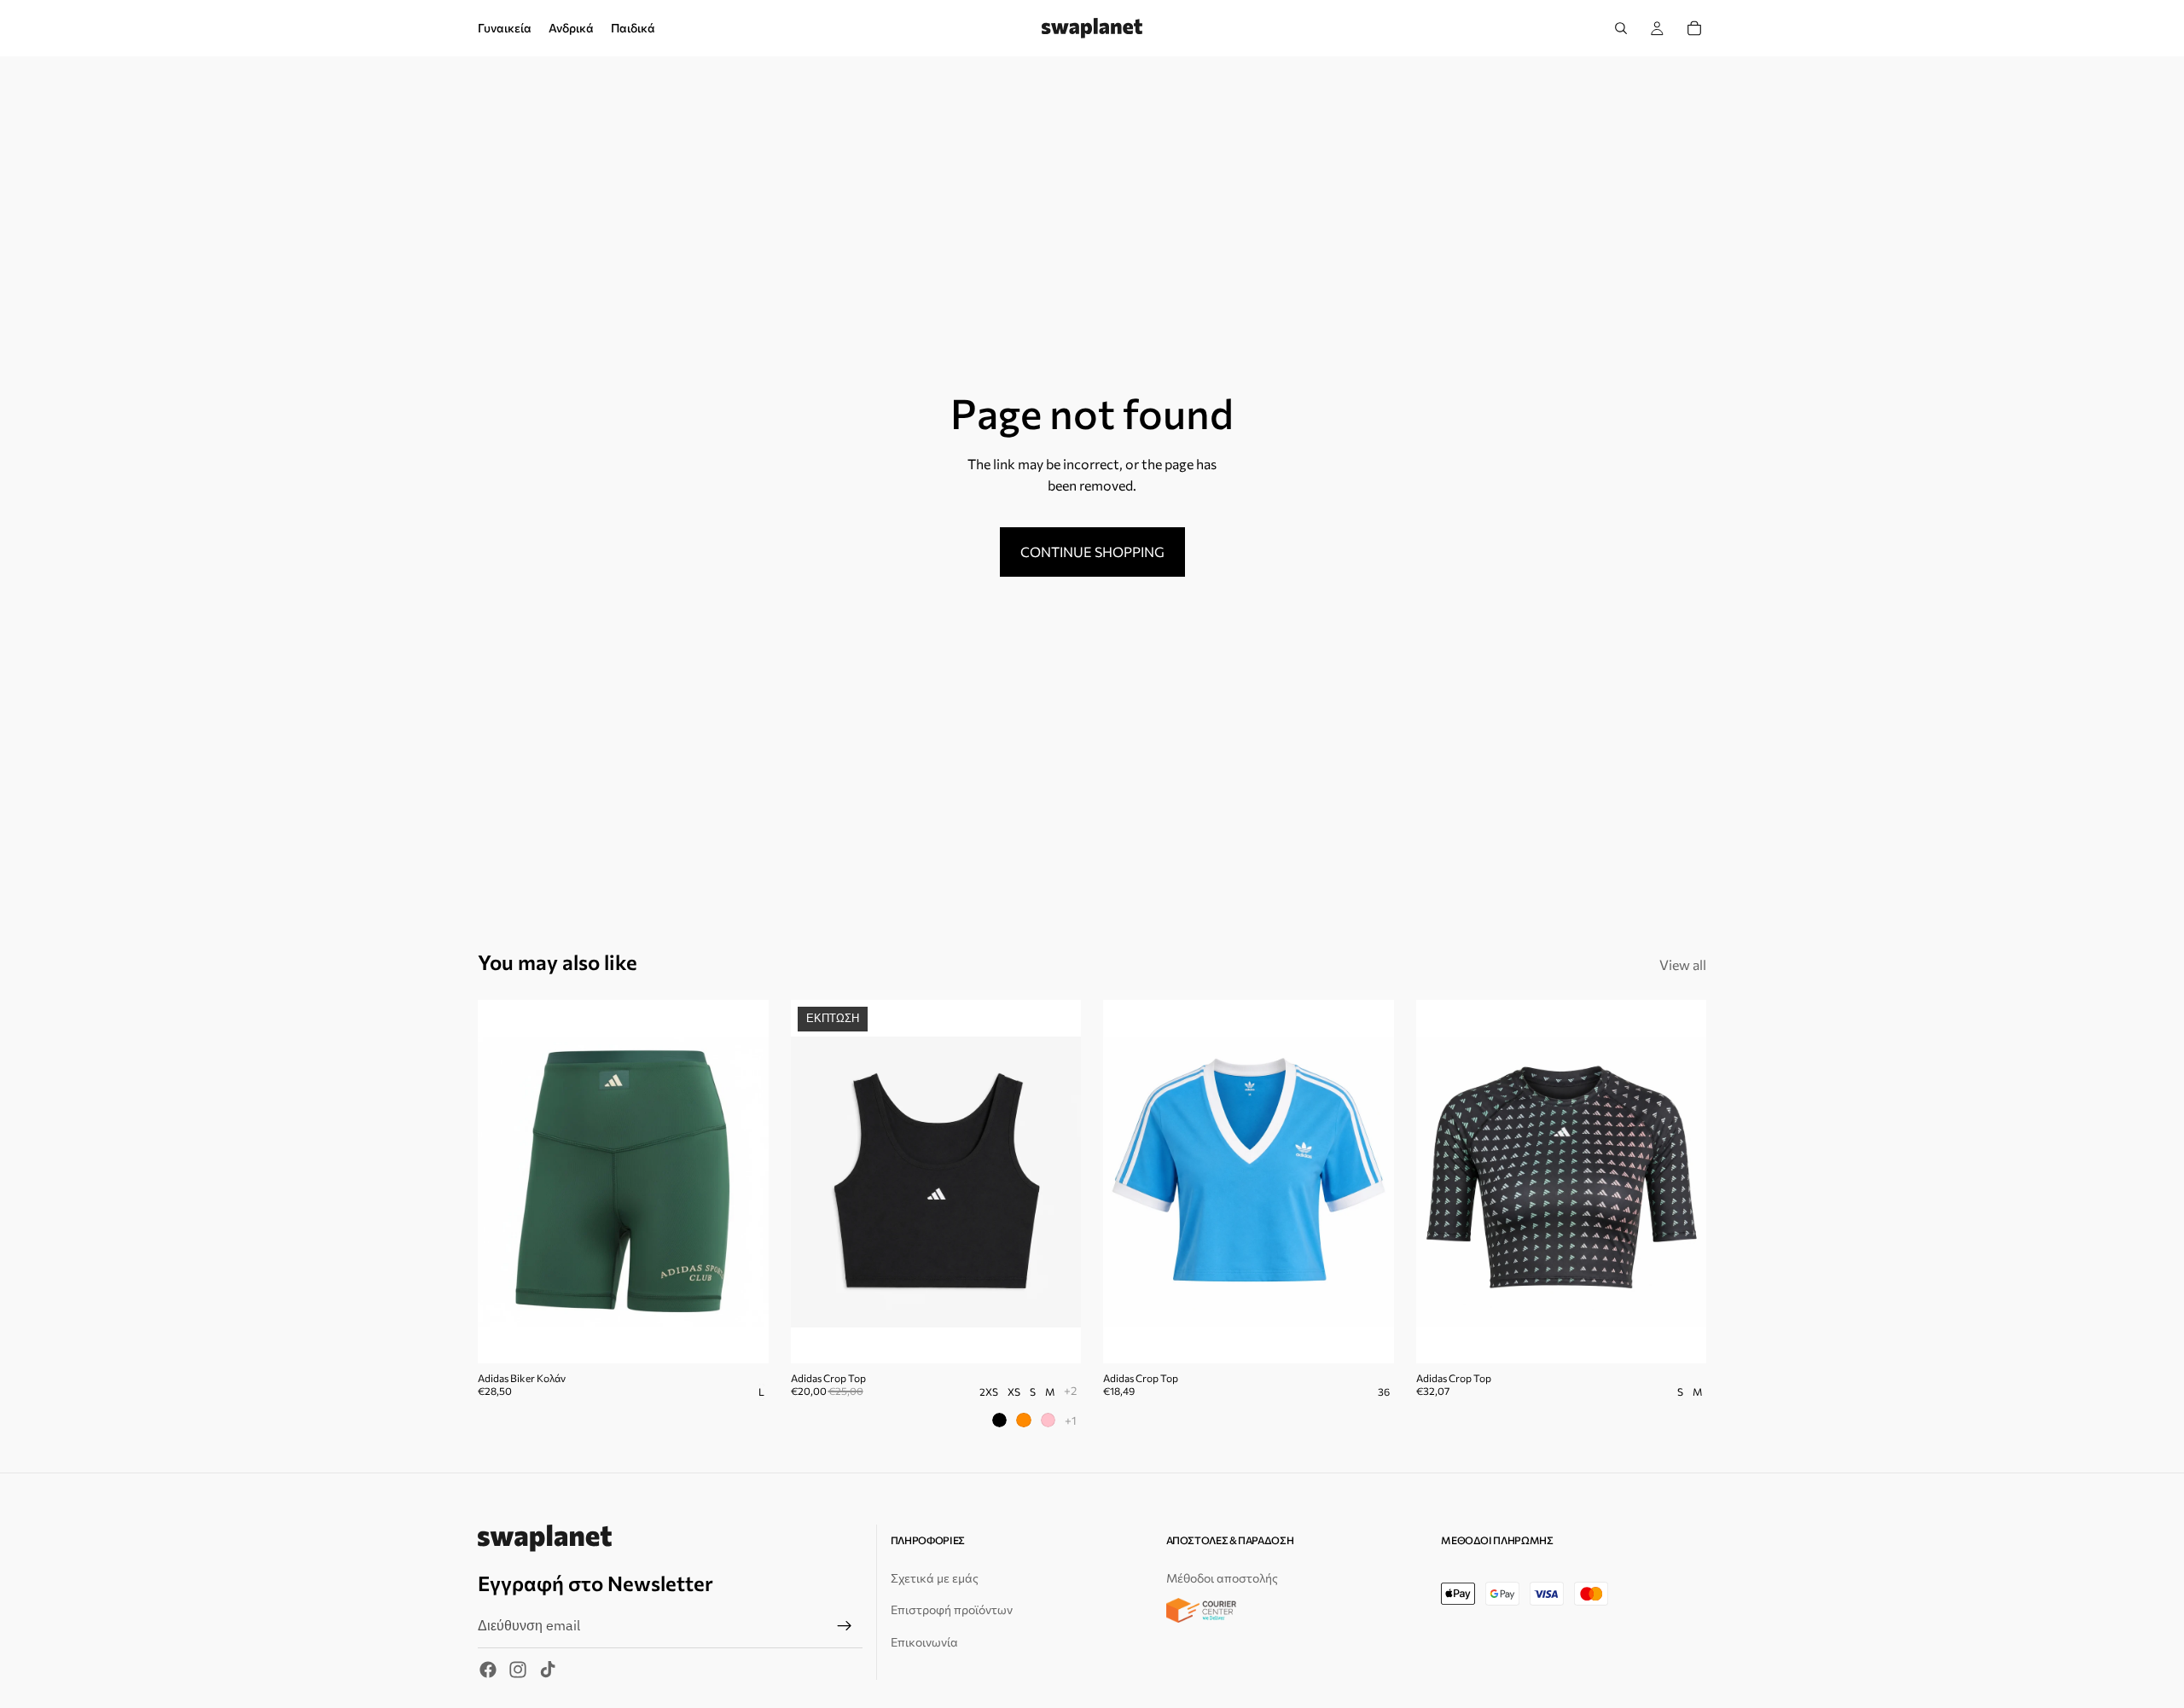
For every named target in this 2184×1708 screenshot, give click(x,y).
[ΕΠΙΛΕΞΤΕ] (1054, 1337)
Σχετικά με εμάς (935, 1578)
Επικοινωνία (924, 1642)
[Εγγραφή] (845, 1626)
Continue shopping (1092, 552)
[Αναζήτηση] (1621, 28)
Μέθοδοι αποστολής (1222, 1578)
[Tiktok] (548, 1670)
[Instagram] (518, 1670)
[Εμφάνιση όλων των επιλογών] (1070, 1390)
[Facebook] (488, 1670)
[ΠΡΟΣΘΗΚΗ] (742, 1337)
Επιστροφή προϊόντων (952, 1609)
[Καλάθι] (1694, 28)
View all (1683, 964)
